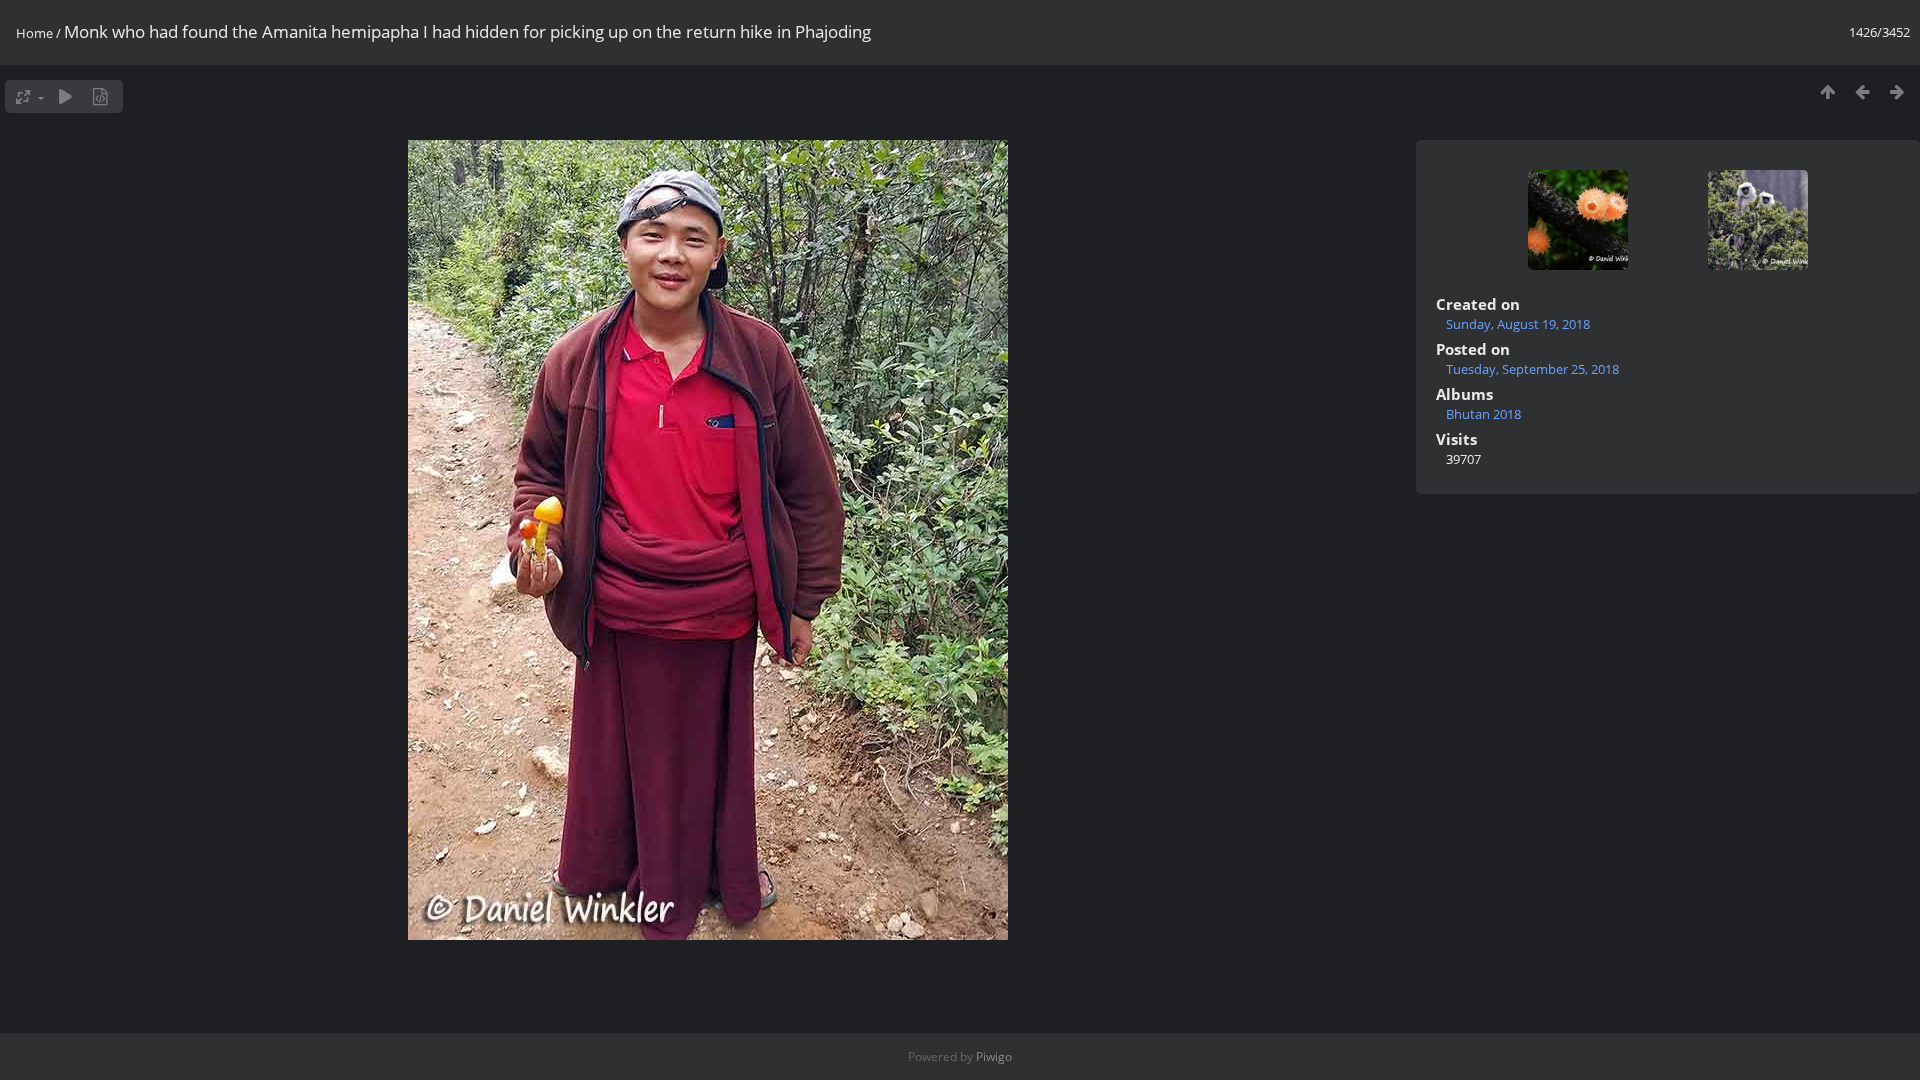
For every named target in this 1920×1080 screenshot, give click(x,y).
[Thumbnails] (1827, 91)
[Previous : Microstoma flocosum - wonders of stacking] (1862, 91)
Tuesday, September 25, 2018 (1532, 369)
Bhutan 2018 (1483, 414)
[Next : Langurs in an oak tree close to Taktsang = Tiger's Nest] (1897, 91)
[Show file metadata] (100, 96)
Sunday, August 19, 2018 (1518, 324)
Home (34, 33)
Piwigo (994, 1056)
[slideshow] (65, 96)
